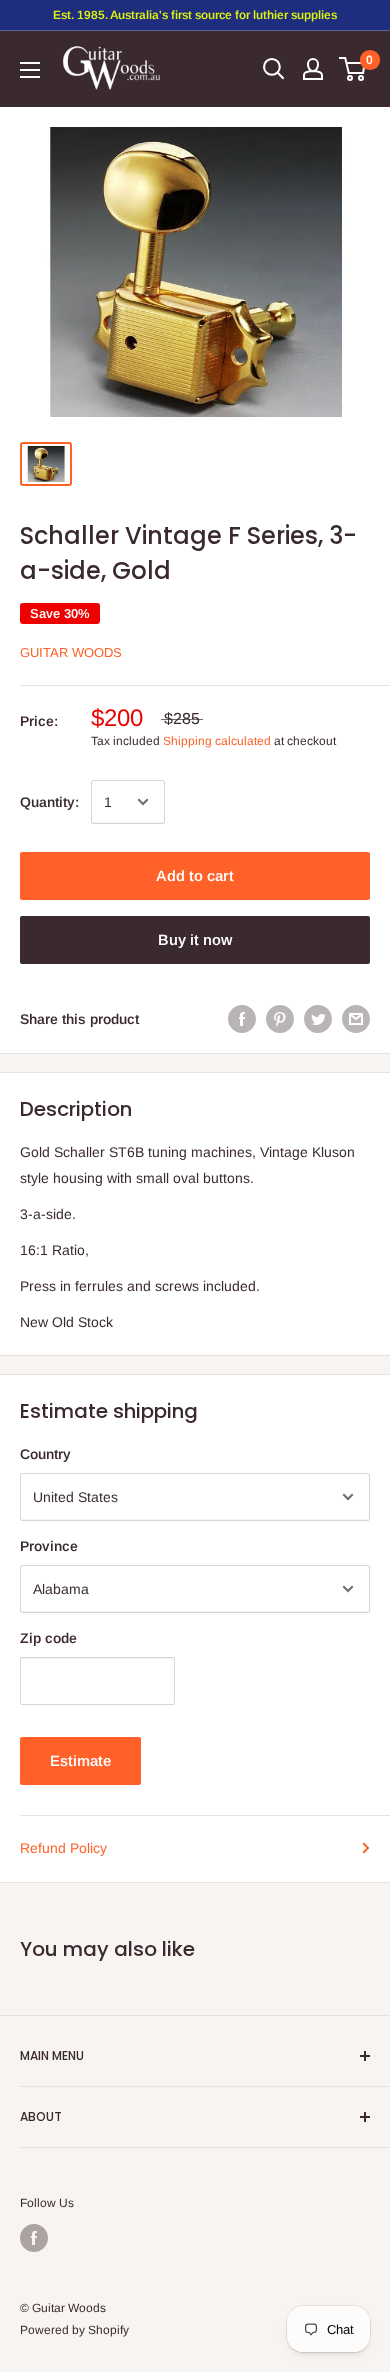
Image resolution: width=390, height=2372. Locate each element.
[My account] (313, 69)
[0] (353, 69)
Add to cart (195, 875)
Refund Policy (63, 1848)
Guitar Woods (71, 652)
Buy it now (195, 939)
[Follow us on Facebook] (34, 2238)
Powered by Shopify (74, 2330)
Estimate (80, 1760)
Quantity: (49, 802)
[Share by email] (356, 1018)
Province (49, 1546)
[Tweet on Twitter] (318, 1018)
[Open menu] (30, 70)
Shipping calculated (217, 741)
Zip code (48, 1638)
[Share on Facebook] (242, 1018)
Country (45, 1454)
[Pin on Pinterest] (280, 1018)
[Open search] (274, 69)
